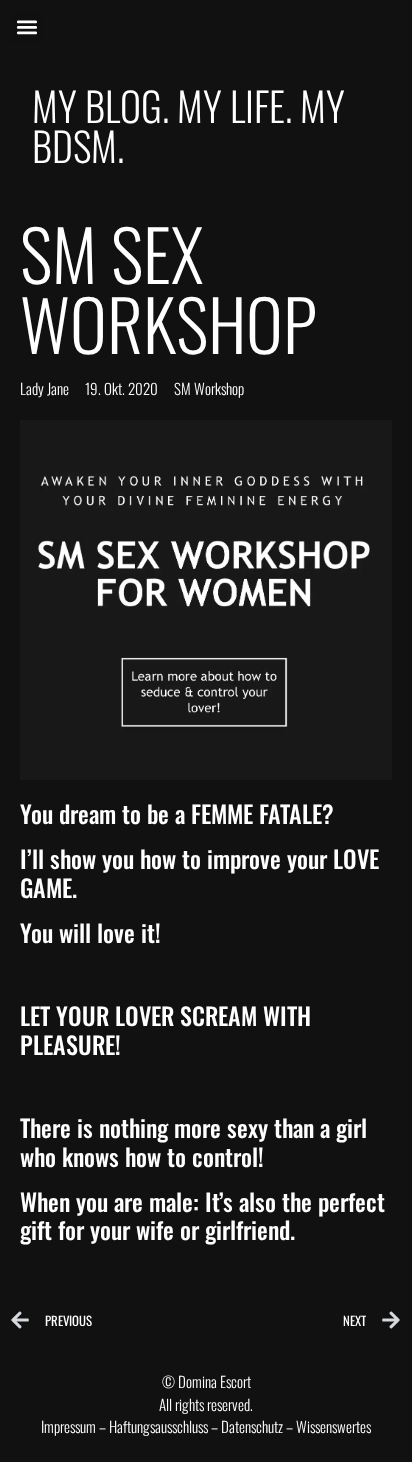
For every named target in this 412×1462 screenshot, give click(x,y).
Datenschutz (252, 1426)
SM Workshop (209, 388)
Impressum (68, 1426)
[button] (26, 26)
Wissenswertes (333, 1426)
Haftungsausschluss (158, 1426)
